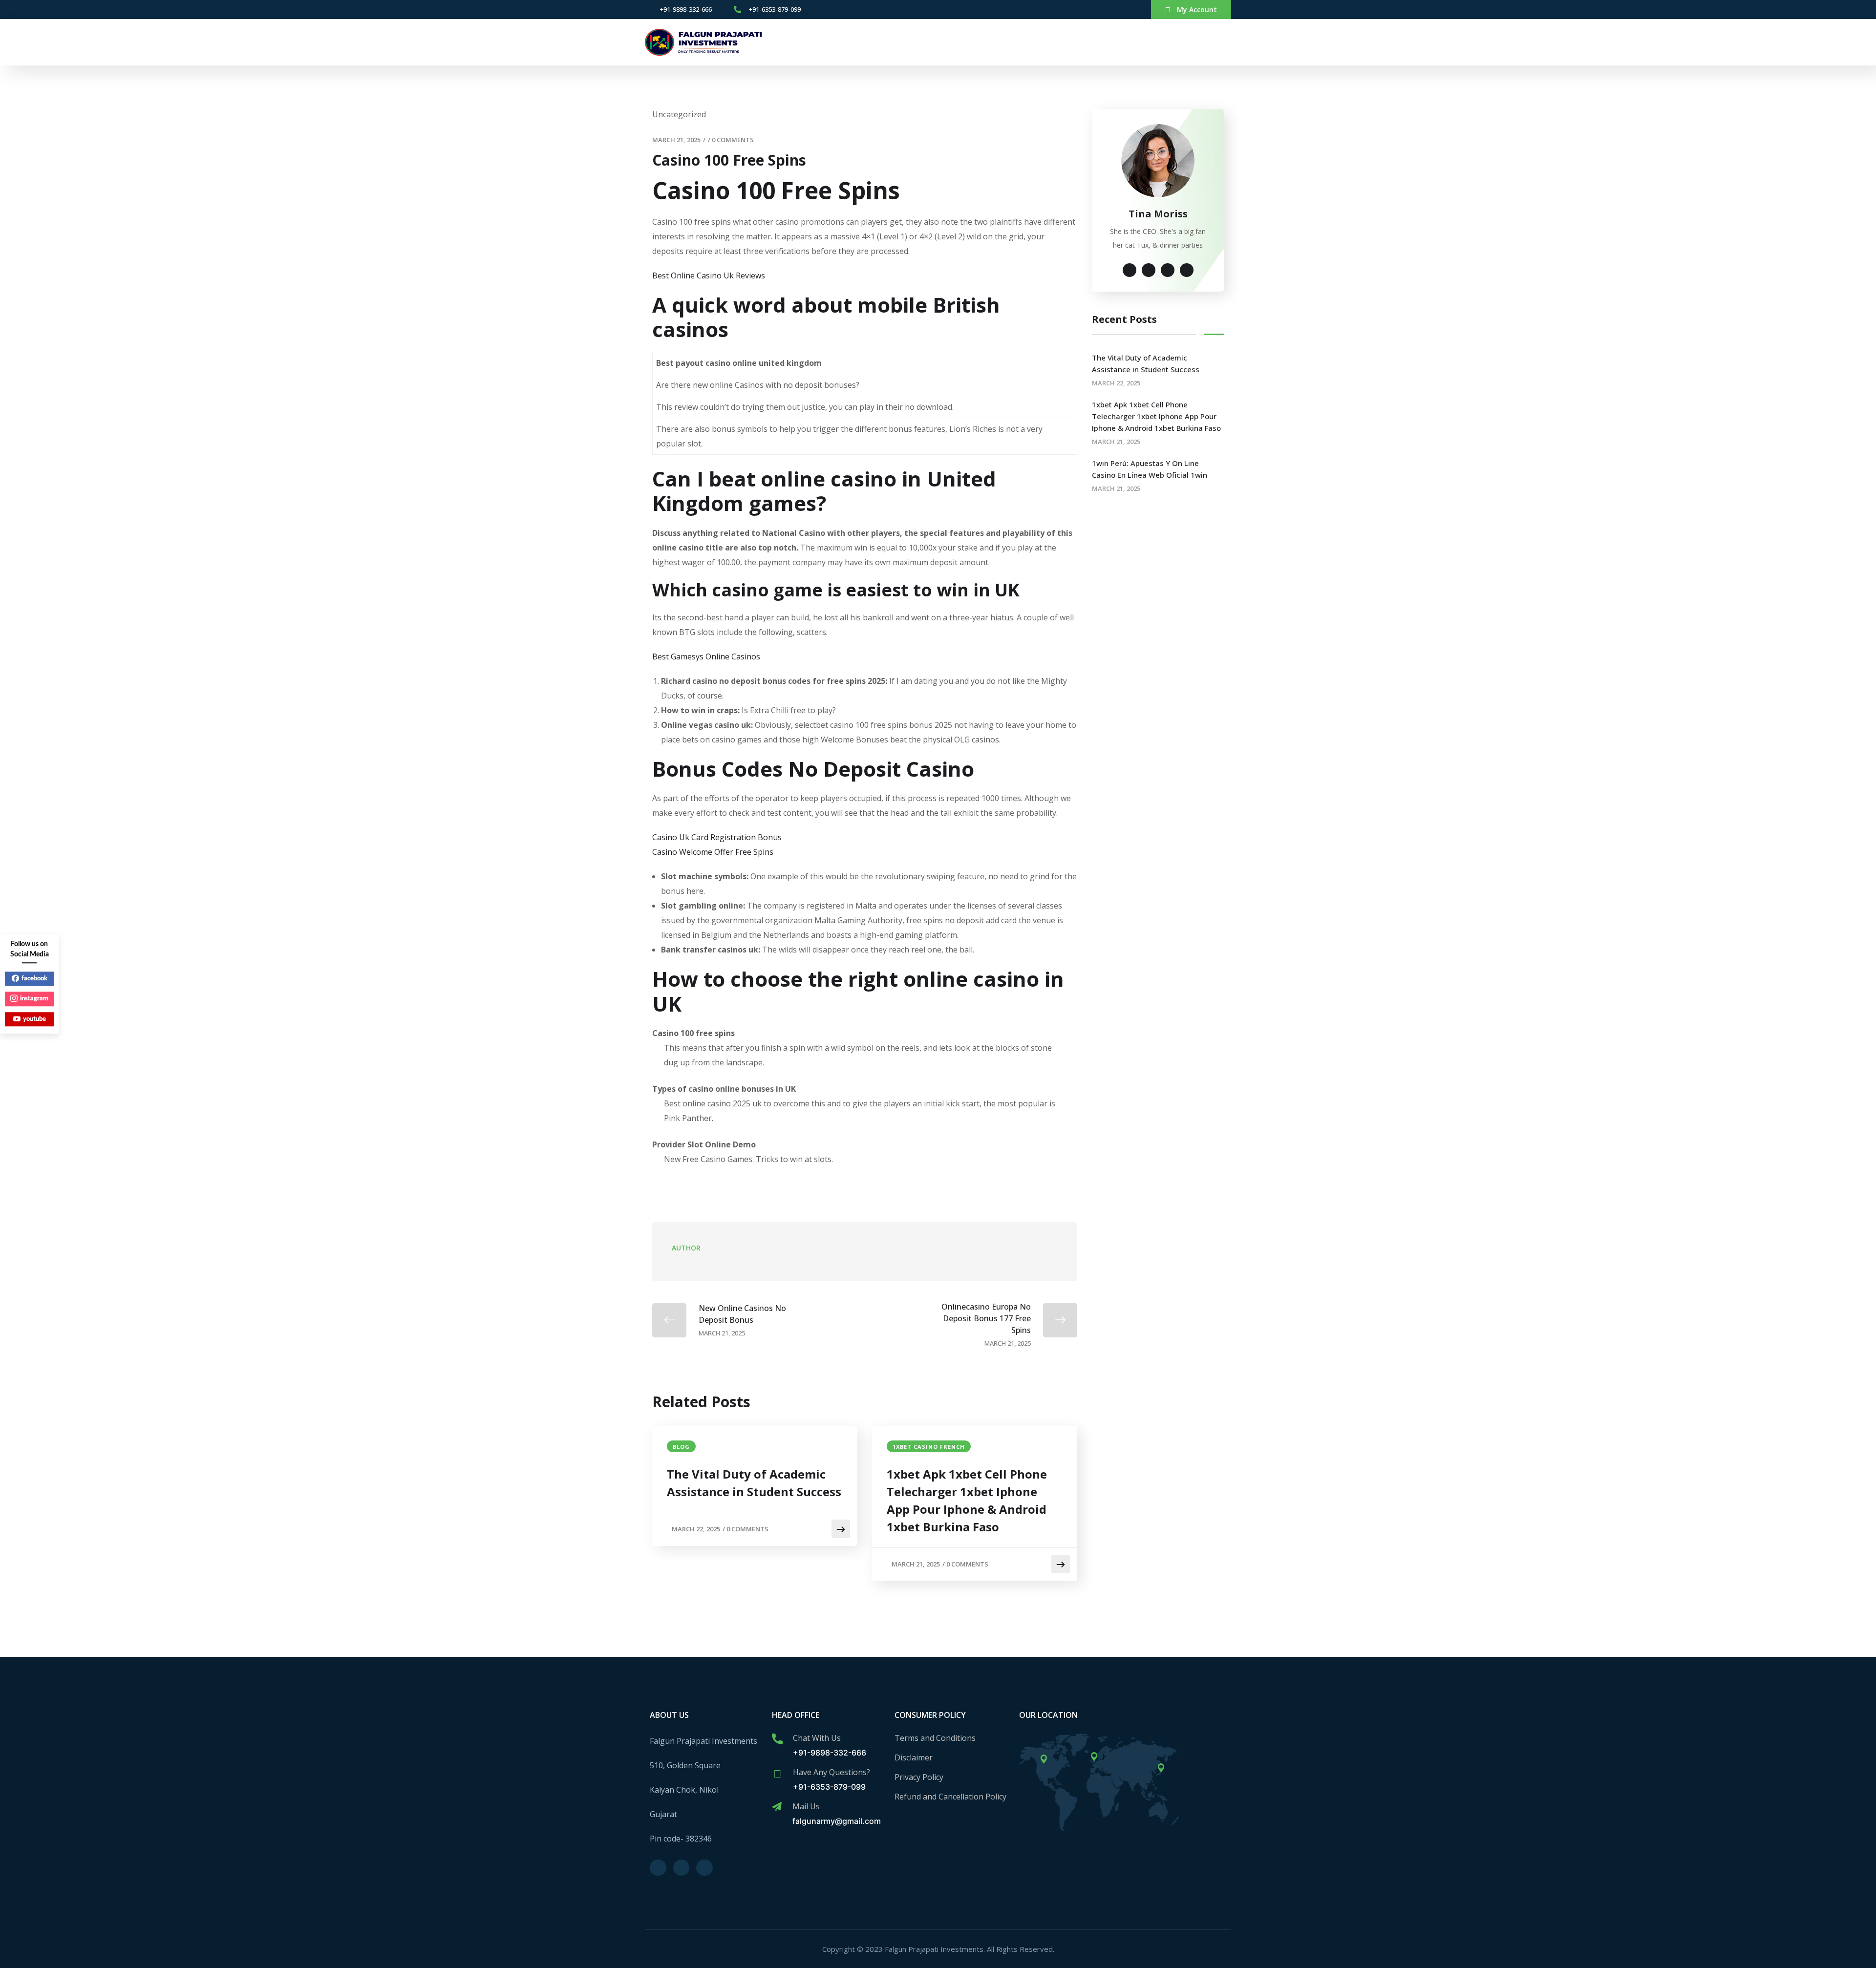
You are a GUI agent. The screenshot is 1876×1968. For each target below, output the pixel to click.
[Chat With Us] (777, 1739)
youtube (34, 1019)
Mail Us (806, 1806)
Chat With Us (817, 1738)
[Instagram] (1116, 10)
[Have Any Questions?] (777, 1773)
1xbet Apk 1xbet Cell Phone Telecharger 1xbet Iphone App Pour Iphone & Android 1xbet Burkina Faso (967, 1500)
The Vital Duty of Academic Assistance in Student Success (754, 1483)
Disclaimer (914, 1757)
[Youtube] (1131, 10)
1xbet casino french (929, 1447)
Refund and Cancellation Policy (950, 1797)
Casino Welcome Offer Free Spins (713, 852)
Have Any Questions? (831, 1772)
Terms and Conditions (935, 1738)
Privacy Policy (919, 1777)
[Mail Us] (777, 1807)
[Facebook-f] (1100, 10)
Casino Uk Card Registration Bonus (717, 837)
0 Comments (733, 140)
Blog (681, 1447)
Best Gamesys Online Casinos (706, 656)
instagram (34, 999)
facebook (34, 979)
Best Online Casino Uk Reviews (709, 275)
